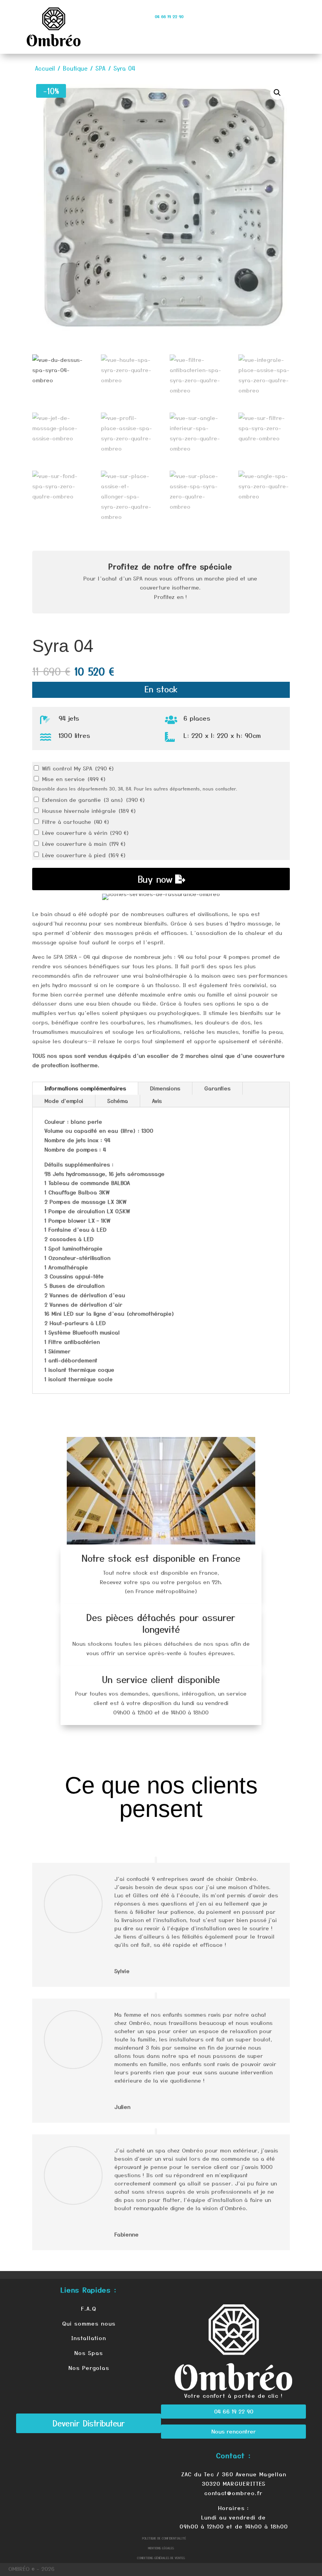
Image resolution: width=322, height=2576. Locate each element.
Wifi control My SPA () (78, 768)
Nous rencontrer (234, 2431)
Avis (157, 1101)
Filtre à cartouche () (76, 822)
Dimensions (165, 1088)
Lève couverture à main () (84, 843)
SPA (101, 68)
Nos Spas (89, 2353)
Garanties (217, 1088)
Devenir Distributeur (89, 2423)
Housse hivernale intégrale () (89, 811)
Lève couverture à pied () (84, 855)
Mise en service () (74, 779)
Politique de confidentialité (164, 2538)
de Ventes (178, 2558)
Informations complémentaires (85, 1088)
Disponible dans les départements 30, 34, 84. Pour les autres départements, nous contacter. (135, 789)
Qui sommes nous (89, 2323)
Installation (89, 2338)
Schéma (118, 1101)
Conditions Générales (154, 2558)
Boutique (75, 68)
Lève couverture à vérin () (86, 832)
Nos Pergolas (89, 2368)
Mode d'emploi (64, 1101)
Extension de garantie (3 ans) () (94, 800)
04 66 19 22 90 (234, 2411)
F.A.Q (89, 2308)
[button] (277, 93)
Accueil (45, 68)
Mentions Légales (161, 2548)
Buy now (155, 879)
